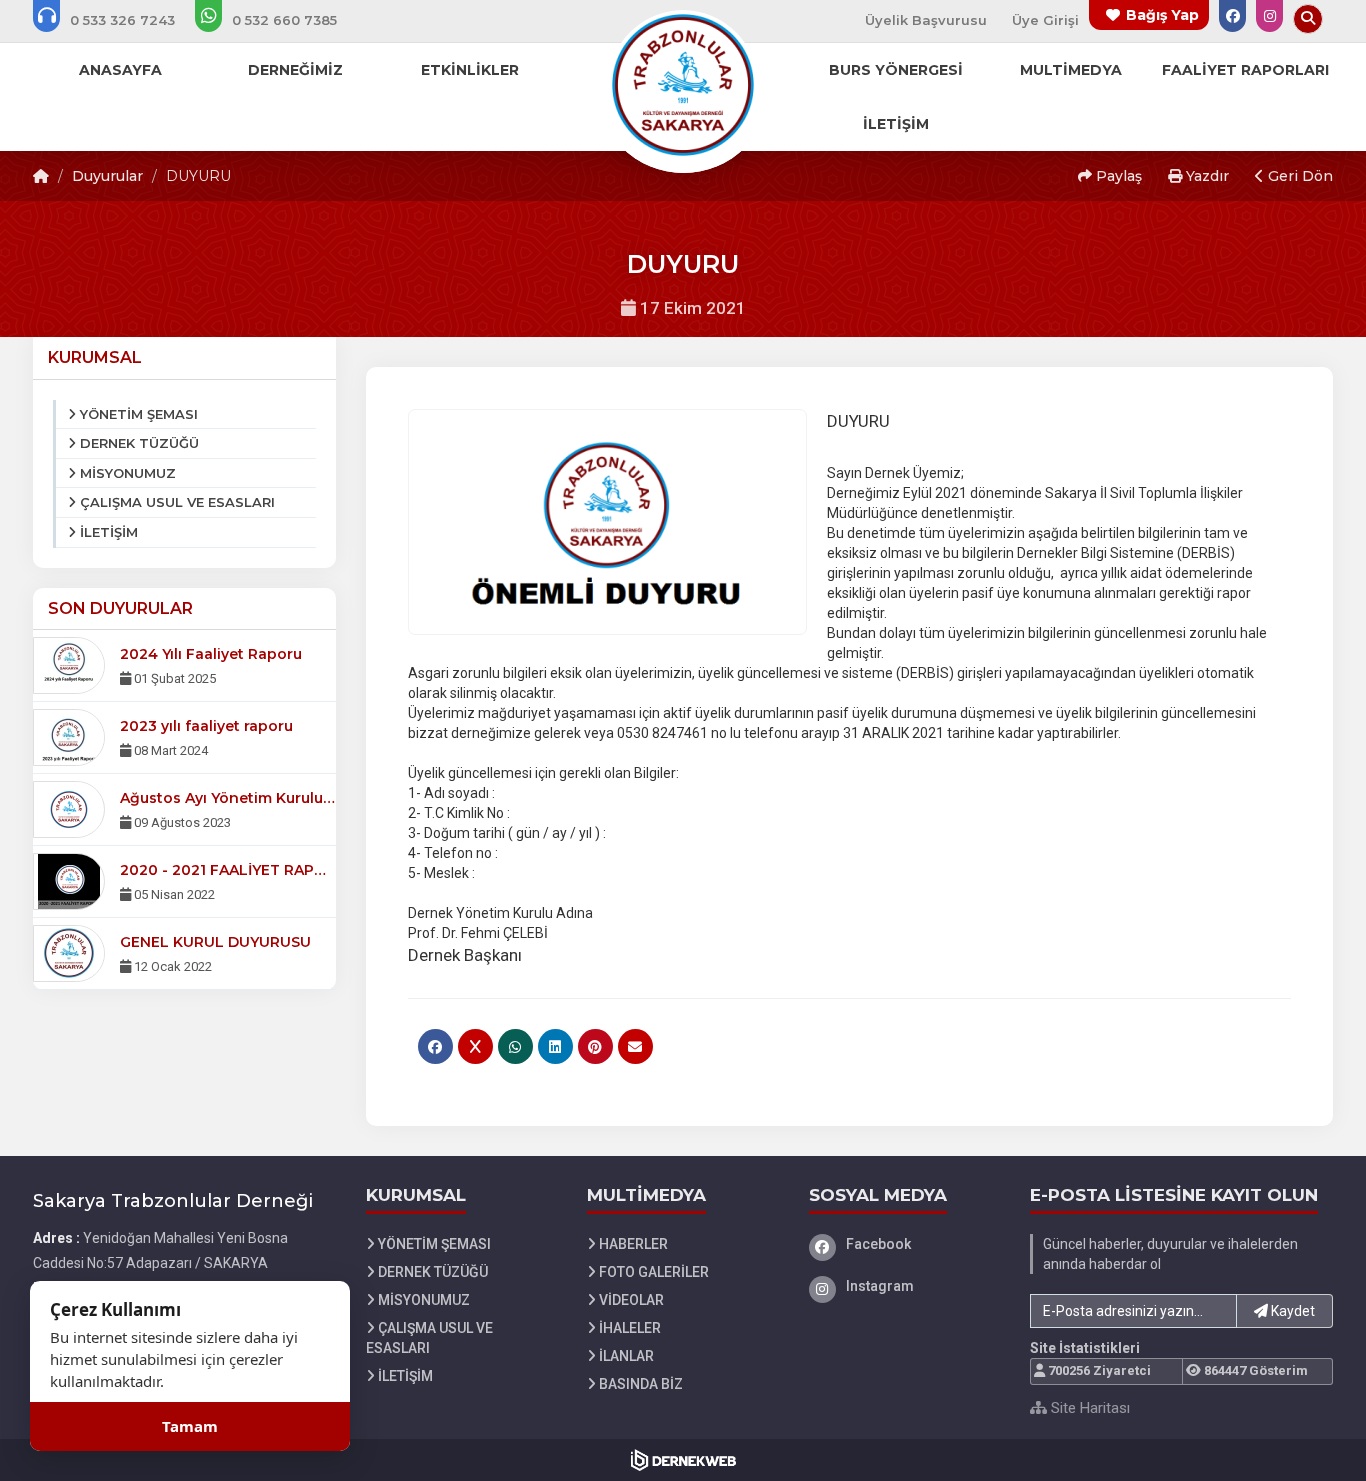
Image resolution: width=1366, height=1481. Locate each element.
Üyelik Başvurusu (926, 20)
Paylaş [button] (1117, 176)
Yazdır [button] (1205, 176)
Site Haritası (1088, 1408)
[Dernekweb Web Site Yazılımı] (683, 1460)
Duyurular (107, 176)
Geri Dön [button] (1298, 176)
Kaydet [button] (1291, 1311)
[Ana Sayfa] (683, 84)
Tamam (190, 1426)
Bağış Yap (1162, 15)
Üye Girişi (1045, 20)
